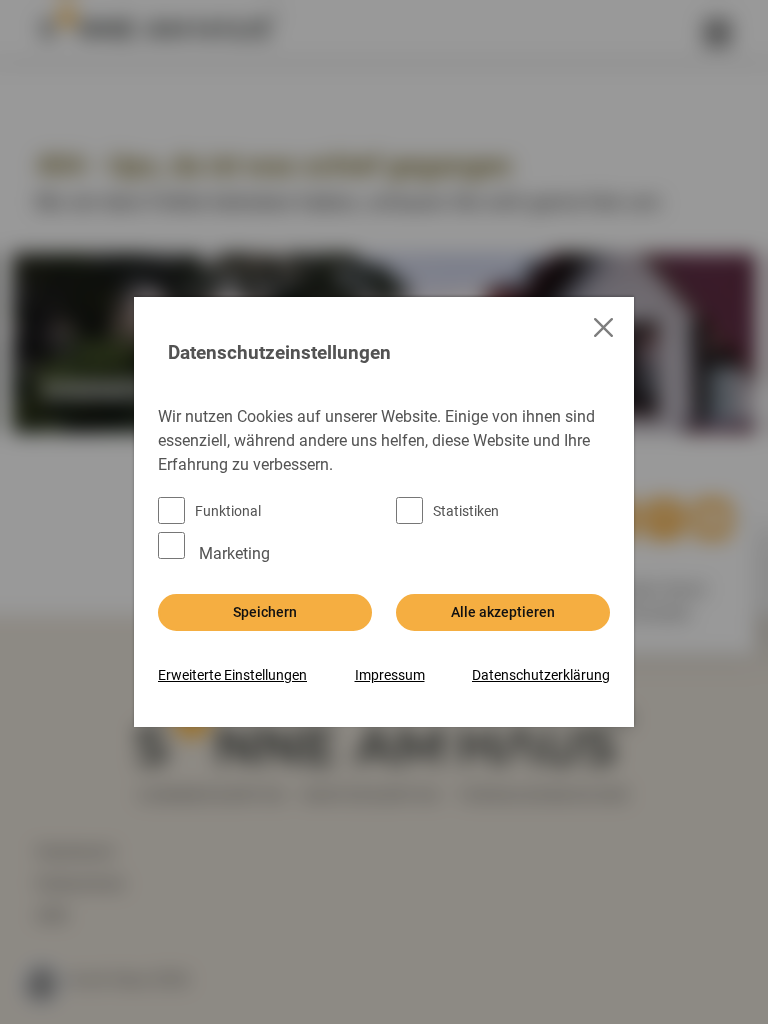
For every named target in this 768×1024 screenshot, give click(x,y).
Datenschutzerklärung (541, 675)
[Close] (604, 327)
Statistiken (466, 511)
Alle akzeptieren (503, 612)
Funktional (228, 511)
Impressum (390, 675)
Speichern (265, 612)
